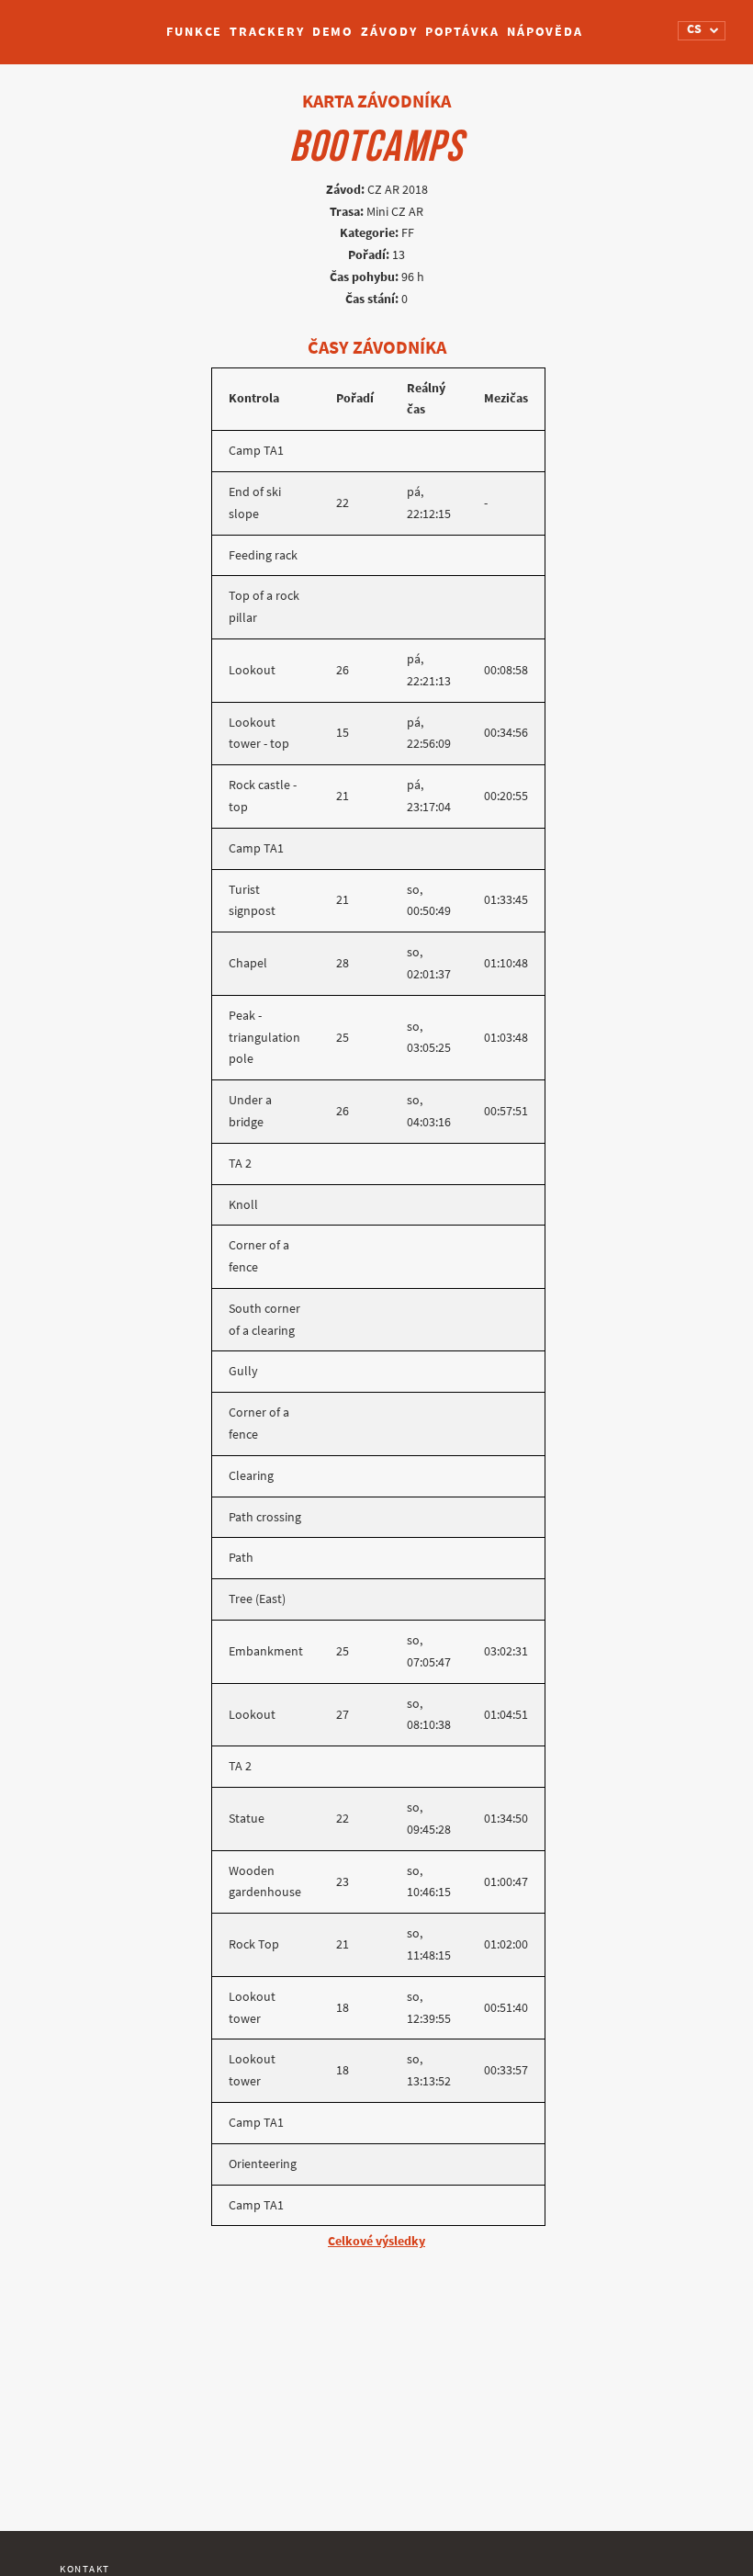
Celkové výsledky (376, 2241)
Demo (333, 32)
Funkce (194, 32)
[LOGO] (84, 23)
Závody (389, 32)
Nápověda (545, 32)
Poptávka (462, 32)
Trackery (267, 32)
